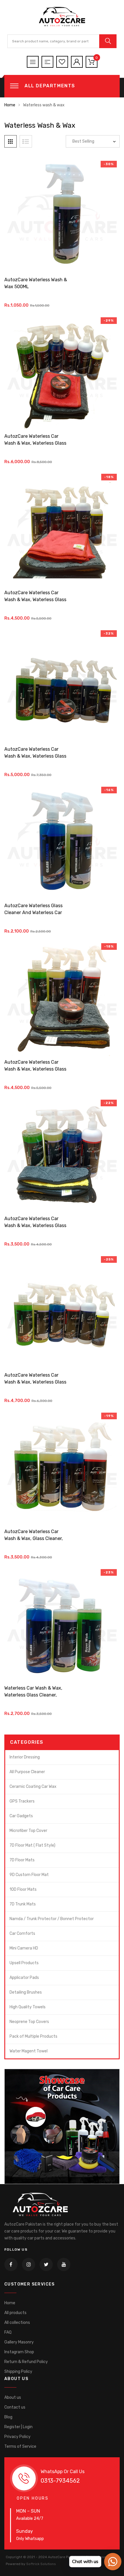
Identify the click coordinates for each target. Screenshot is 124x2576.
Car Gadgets (21, 1816)
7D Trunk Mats (23, 1904)
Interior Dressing (25, 1757)
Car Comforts (22, 1934)
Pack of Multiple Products (33, 2036)
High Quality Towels (28, 2007)
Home (10, 105)
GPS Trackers (22, 1801)
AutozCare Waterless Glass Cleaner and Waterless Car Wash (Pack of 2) (33, 913)
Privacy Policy (17, 2437)
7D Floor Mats (22, 1860)
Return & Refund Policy (26, 2362)
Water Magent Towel (29, 2051)
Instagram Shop (19, 2352)
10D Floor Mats (23, 1889)
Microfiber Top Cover (28, 1831)
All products (15, 2313)
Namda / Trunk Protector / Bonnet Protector (52, 1919)
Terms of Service (20, 2446)
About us (13, 2397)
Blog (8, 2417)
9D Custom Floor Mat (29, 1875)
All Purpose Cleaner (27, 1772)
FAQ (8, 2332)
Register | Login (18, 2427)
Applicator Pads (24, 1978)
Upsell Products (24, 1963)
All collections (17, 2323)
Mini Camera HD (24, 1948)
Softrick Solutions (41, 2564)
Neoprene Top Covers (29, 2022)
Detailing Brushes (26, 1992)
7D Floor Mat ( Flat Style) (32, 1845)
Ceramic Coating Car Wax (33, 1787)
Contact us (15, 2407)
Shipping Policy (18, 2372)
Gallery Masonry (19, 2342)
